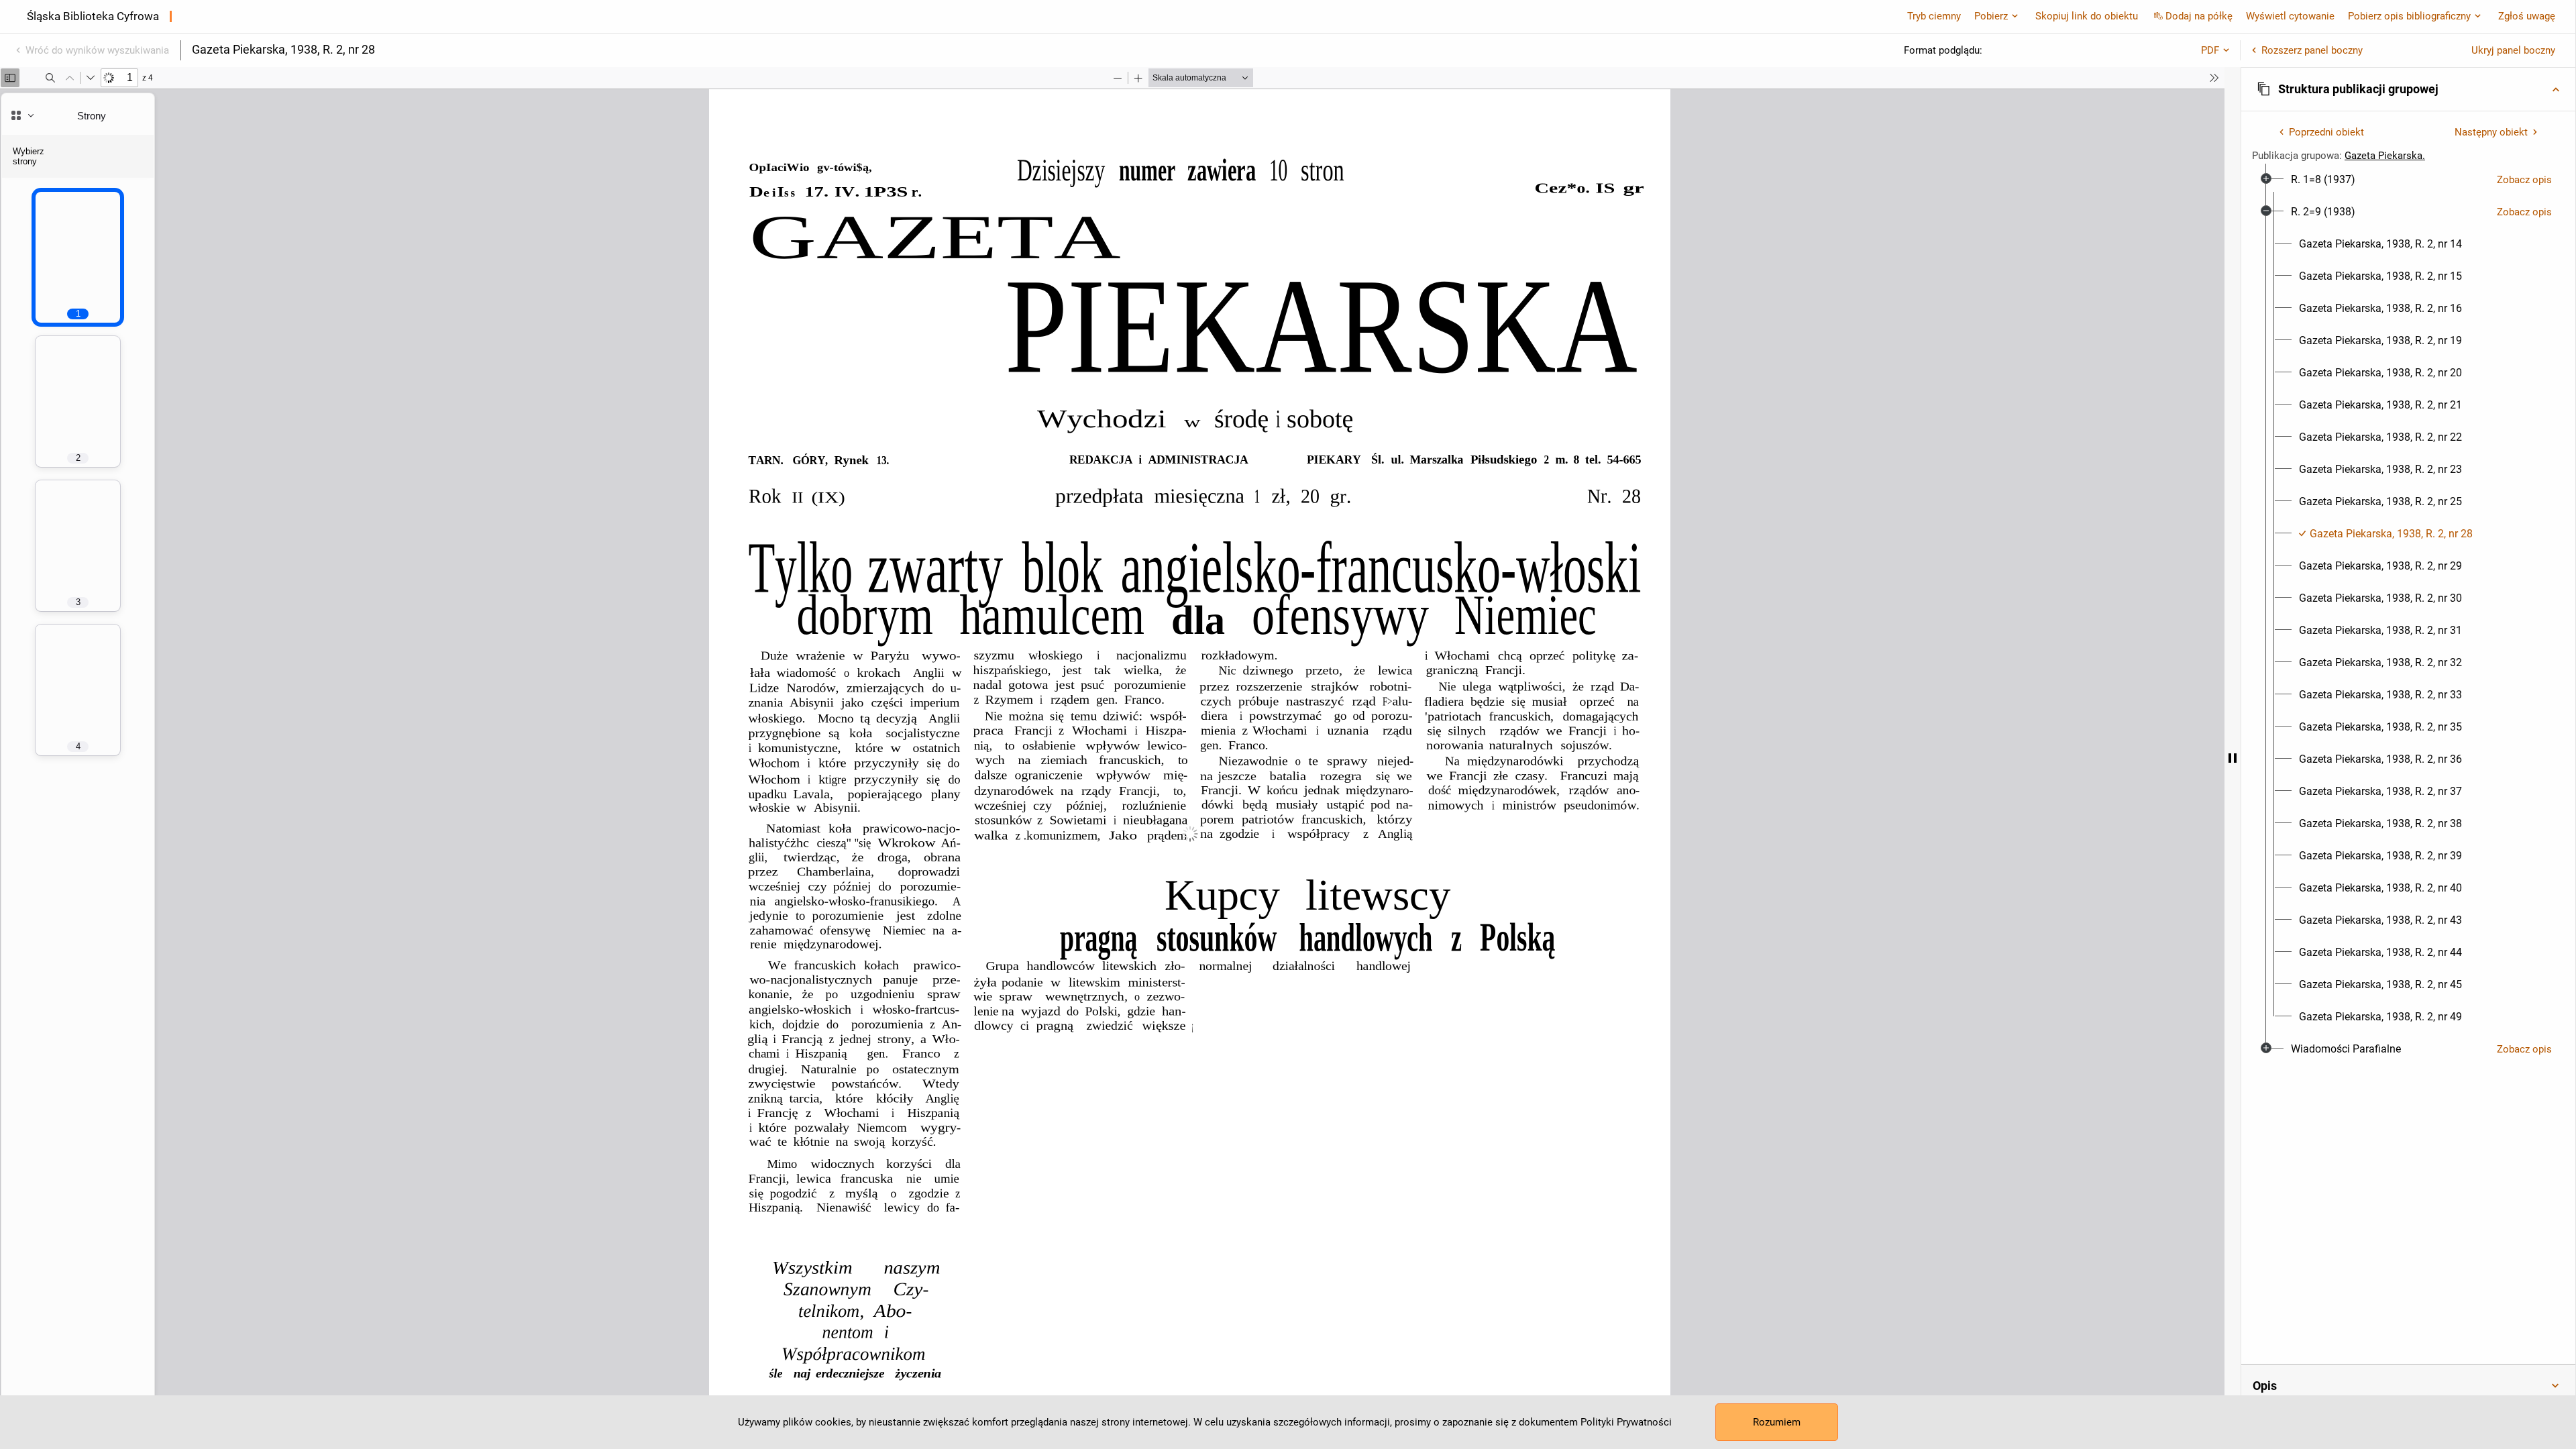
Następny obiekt (2491, 132)
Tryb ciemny (1934, 16)
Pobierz (1991, 16)
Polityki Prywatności (1626, 1422)
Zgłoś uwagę (2527, 16)
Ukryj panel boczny (2513, 50)
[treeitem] (2408, 180)
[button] (2408, 89)
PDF (2210, 50)
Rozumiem (1777, 1422)
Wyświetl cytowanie (2290, 16)
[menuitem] (2323, 180)
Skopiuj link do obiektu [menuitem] (2087, 16)
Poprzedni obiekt (2326, 132)
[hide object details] (2233, 758)
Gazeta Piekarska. (2385, 156)
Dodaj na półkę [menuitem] (2199, 16)
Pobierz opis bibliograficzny (2409, 16)
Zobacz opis (2524, 180)
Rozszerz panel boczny (2312, 50)
